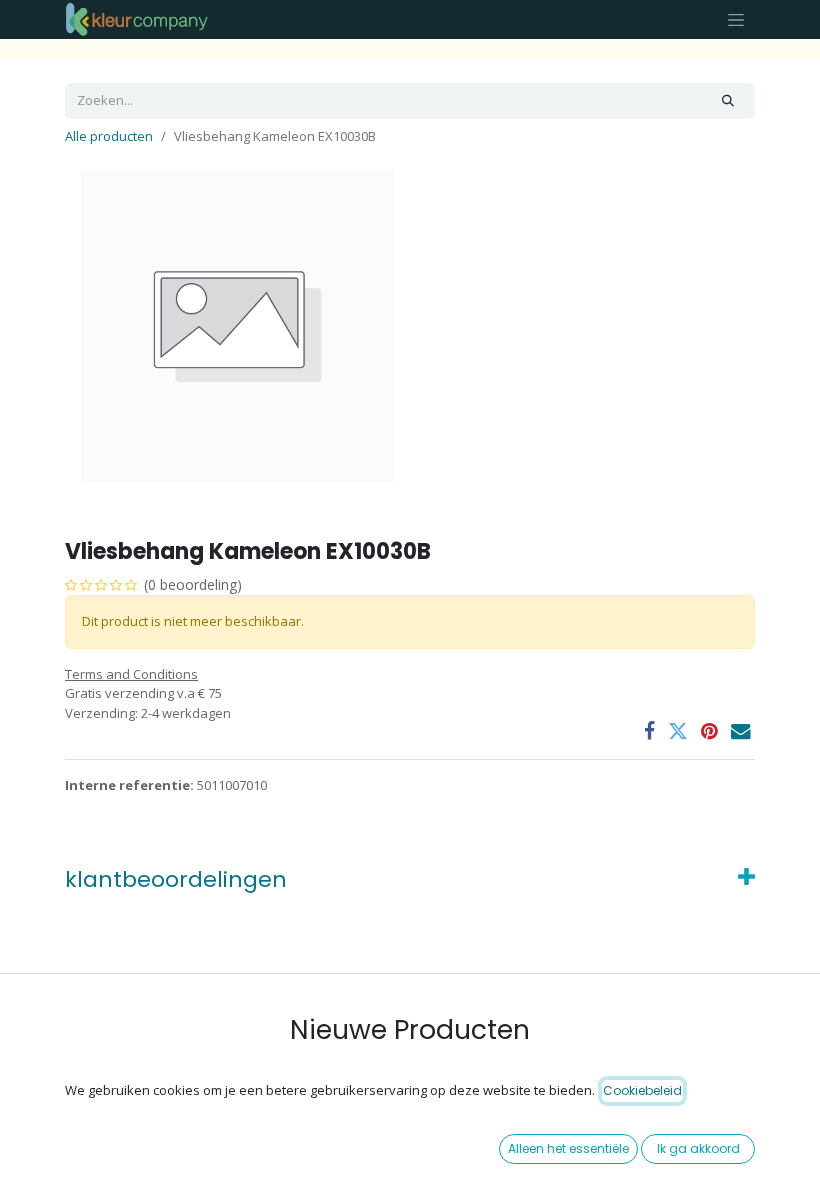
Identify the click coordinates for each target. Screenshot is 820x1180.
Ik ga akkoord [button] (698, 1148)
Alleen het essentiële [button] (568, 1148)
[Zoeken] (728, 101)
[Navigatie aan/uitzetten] (736, 19)
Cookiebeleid (642, 1090)
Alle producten (109, 136)
